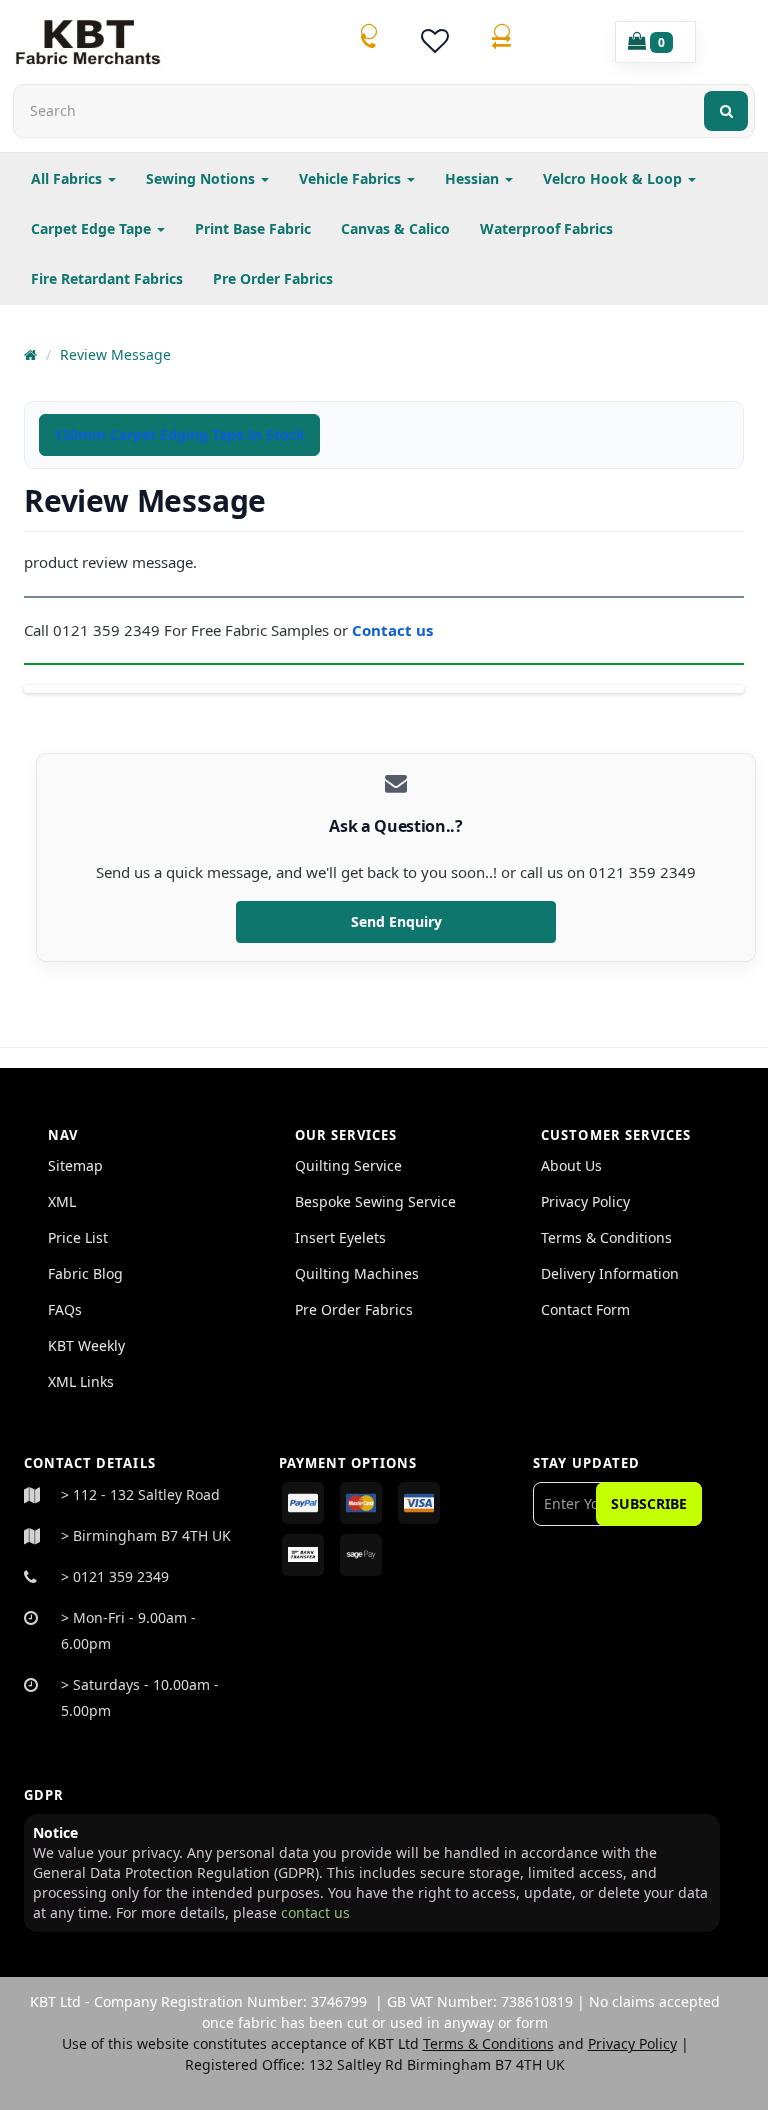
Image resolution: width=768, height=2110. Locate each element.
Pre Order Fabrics (273, 278)
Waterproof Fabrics (546, 228)
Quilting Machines (357, 1273)
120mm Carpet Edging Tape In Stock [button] (179, 434)
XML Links (81, 1381)
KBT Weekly (86, 1345)
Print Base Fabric (253, 228)
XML (62, 1201)
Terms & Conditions (606, 1237)
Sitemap (75, 1165)
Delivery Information (610, 1273)
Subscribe (649, 1503)
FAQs (65, 1309)
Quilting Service (348, 1165)
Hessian (474, 178)
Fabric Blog (85, 1273)
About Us (571, 1165)
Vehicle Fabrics (352, 178)
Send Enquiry (396, 921)
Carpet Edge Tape (93, 228)
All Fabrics (68, 178)
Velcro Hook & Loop (614, 178)
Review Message (115, 354)
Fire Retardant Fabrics (107, 278)
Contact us (394, 630)
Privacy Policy (585, 1201)
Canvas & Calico (395, 228)
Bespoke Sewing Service (375, 1201)
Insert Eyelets (340, 1237)
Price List (78, 1237)
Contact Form (585, 1309)
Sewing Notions (202, 178)
